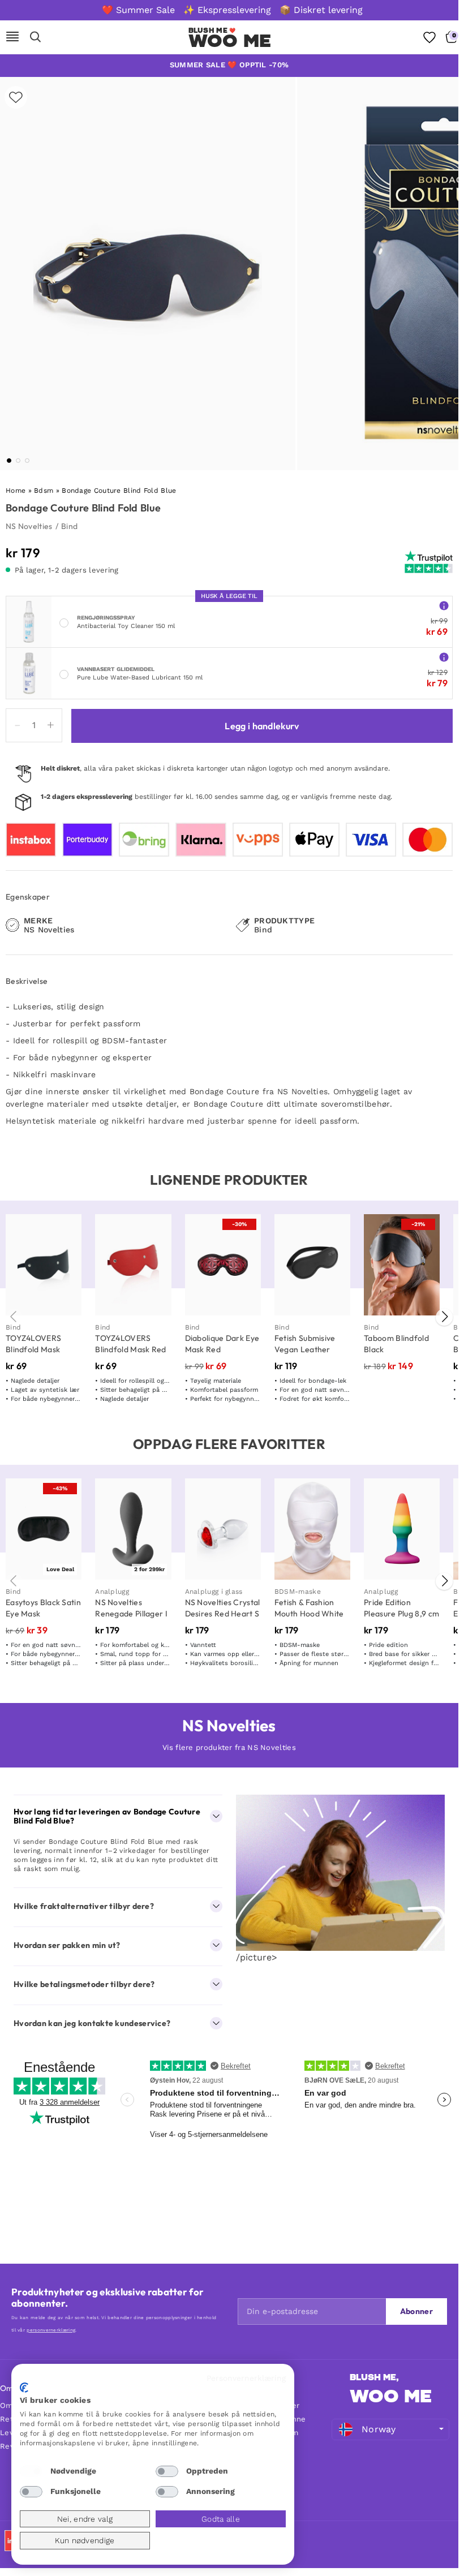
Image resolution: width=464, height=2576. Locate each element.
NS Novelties (29, 526)
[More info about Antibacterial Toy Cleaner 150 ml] (444, 605)
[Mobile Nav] (12, 37)
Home (16, 491)
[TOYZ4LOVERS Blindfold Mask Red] (133, 1265)
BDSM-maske (298, 1592)
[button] (9, 461)
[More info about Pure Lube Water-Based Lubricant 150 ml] (444, 657)
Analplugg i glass (214, 1592)
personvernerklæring (51, 2330)
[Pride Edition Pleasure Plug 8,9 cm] (402, 1529)
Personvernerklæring (246, 2378)
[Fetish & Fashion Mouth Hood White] (312, 1529)
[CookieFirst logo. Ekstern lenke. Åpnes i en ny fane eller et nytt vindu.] (24, 2388)
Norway (379, 2429)
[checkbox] (31, 2471)
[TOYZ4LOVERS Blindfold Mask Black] (44, 1265)
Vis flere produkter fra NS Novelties (229, 1747)
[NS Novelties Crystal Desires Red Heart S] (223, 1529)
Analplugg (112, 1592)
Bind (69, 526)
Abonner (416, 2311)
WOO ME (230, 41)
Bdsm (44, 491)
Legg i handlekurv (262, 726)
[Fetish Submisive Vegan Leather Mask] (312, 1265)
